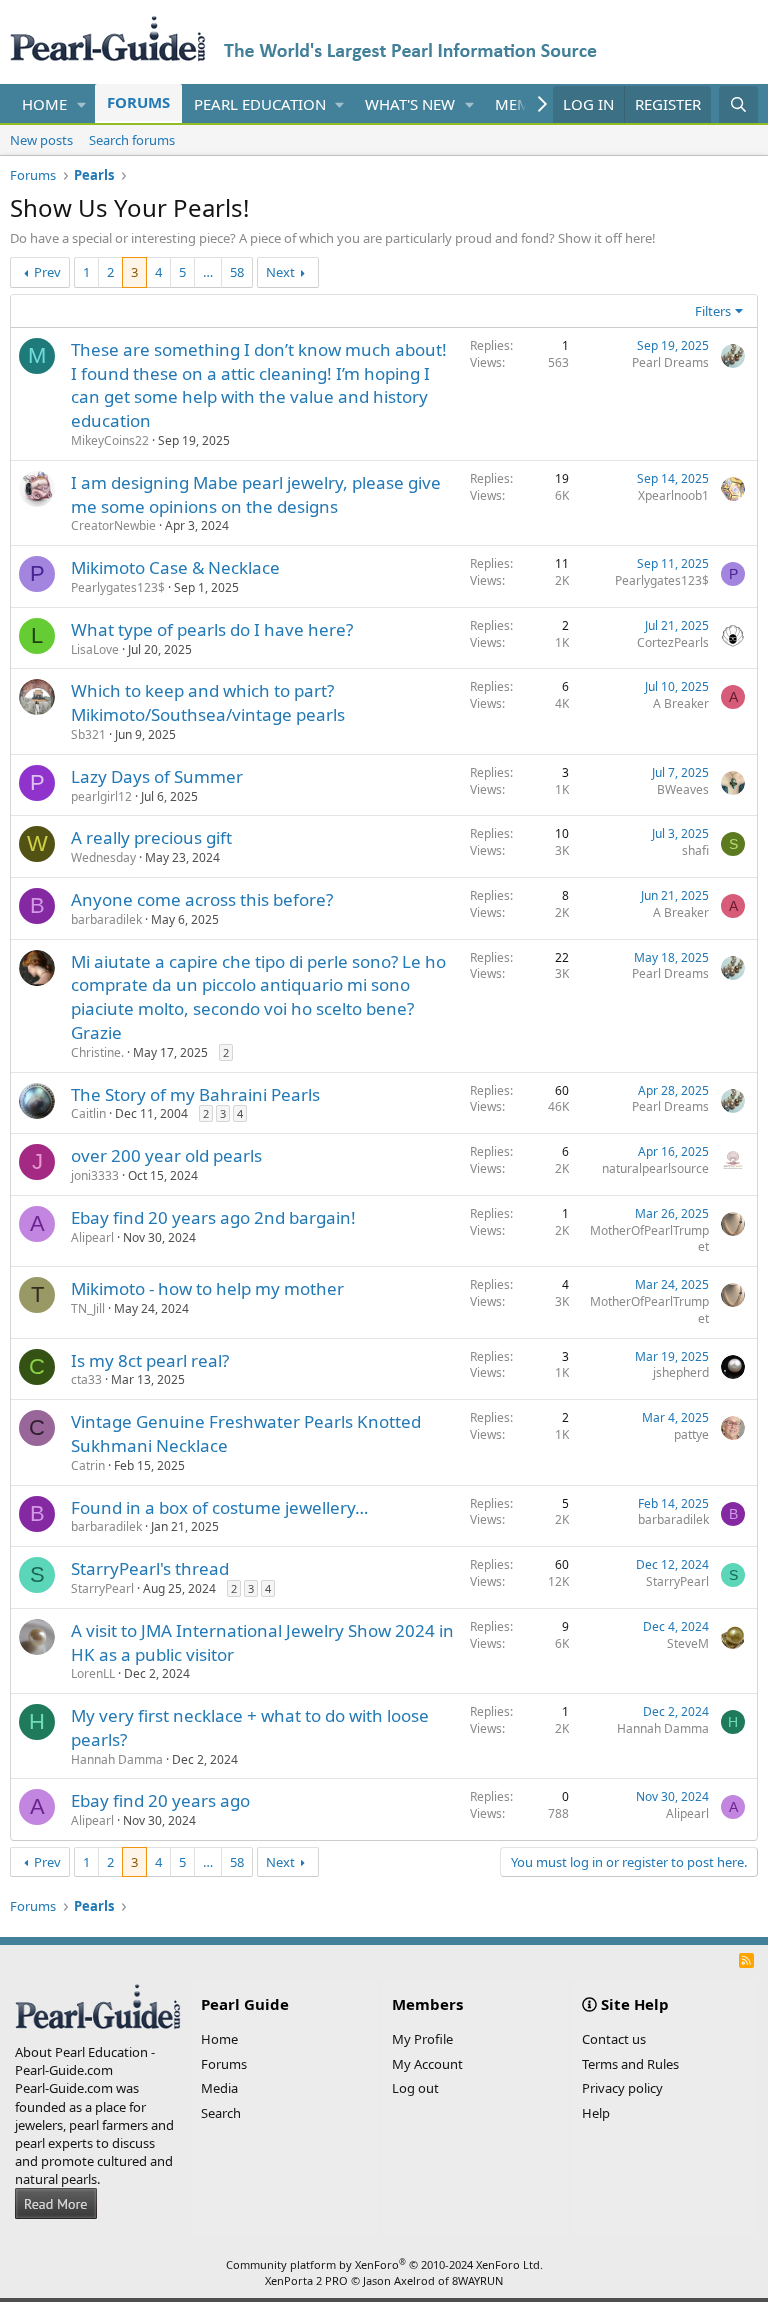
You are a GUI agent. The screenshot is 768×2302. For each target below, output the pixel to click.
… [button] (208, 272)
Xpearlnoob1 (673, 495)
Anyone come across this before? (202, 899)
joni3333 (95, 1175)
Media (219, 2088)
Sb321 (88, 734)
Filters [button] (713, 311)
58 (237, 272)
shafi (695, 850)
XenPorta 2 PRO (306, 2280)
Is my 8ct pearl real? (150, 1360)
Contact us (614, 2039)
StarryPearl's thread (150, 1568)
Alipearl (92, 1237)
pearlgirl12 (101, 796)
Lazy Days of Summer (157, 776)
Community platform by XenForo (384, 2264)
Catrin (88, 1465)
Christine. (97, 1052)
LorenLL (93, 1673)
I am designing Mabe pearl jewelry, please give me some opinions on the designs (256, 494)
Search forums (132, 140)
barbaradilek (106, 919)
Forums (138, 102)
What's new (410, 104)
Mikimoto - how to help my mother (207, 1288)
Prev (47, 272)
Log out (415, 2088)
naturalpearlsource (655, 1168)
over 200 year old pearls (166, 1155)
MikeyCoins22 (110, 440)
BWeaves (683, 789)
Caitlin (88, 1113)
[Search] (738, 104)
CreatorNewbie (113, 525)
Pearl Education (260, 104)
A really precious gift (151, 837)
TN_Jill (88, 1308)
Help (596, 2113)
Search (221, 2113)
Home (44, 104)
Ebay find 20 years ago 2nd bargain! (213, 1217)
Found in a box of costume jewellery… (219, 1507)
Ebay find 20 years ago (160, 1800)
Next (280, 272)
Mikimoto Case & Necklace (175, 567)
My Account (427, 2064)
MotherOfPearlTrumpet (649, 1239)
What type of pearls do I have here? (212, 629)
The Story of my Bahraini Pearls (195, 1094)
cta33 (86, 1379)
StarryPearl (102, 1588)
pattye (691, 1434)
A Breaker (681, 703)
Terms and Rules (630, 2064)
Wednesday (103, 857)
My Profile (422, 2039)
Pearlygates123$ (118, 587)
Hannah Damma (117, 1759)
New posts (41, 140)
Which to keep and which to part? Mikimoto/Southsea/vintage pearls (208, 702)
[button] (82, 104)
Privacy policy (622, 2088)
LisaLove (95, 649)
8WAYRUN (477, 2280)
